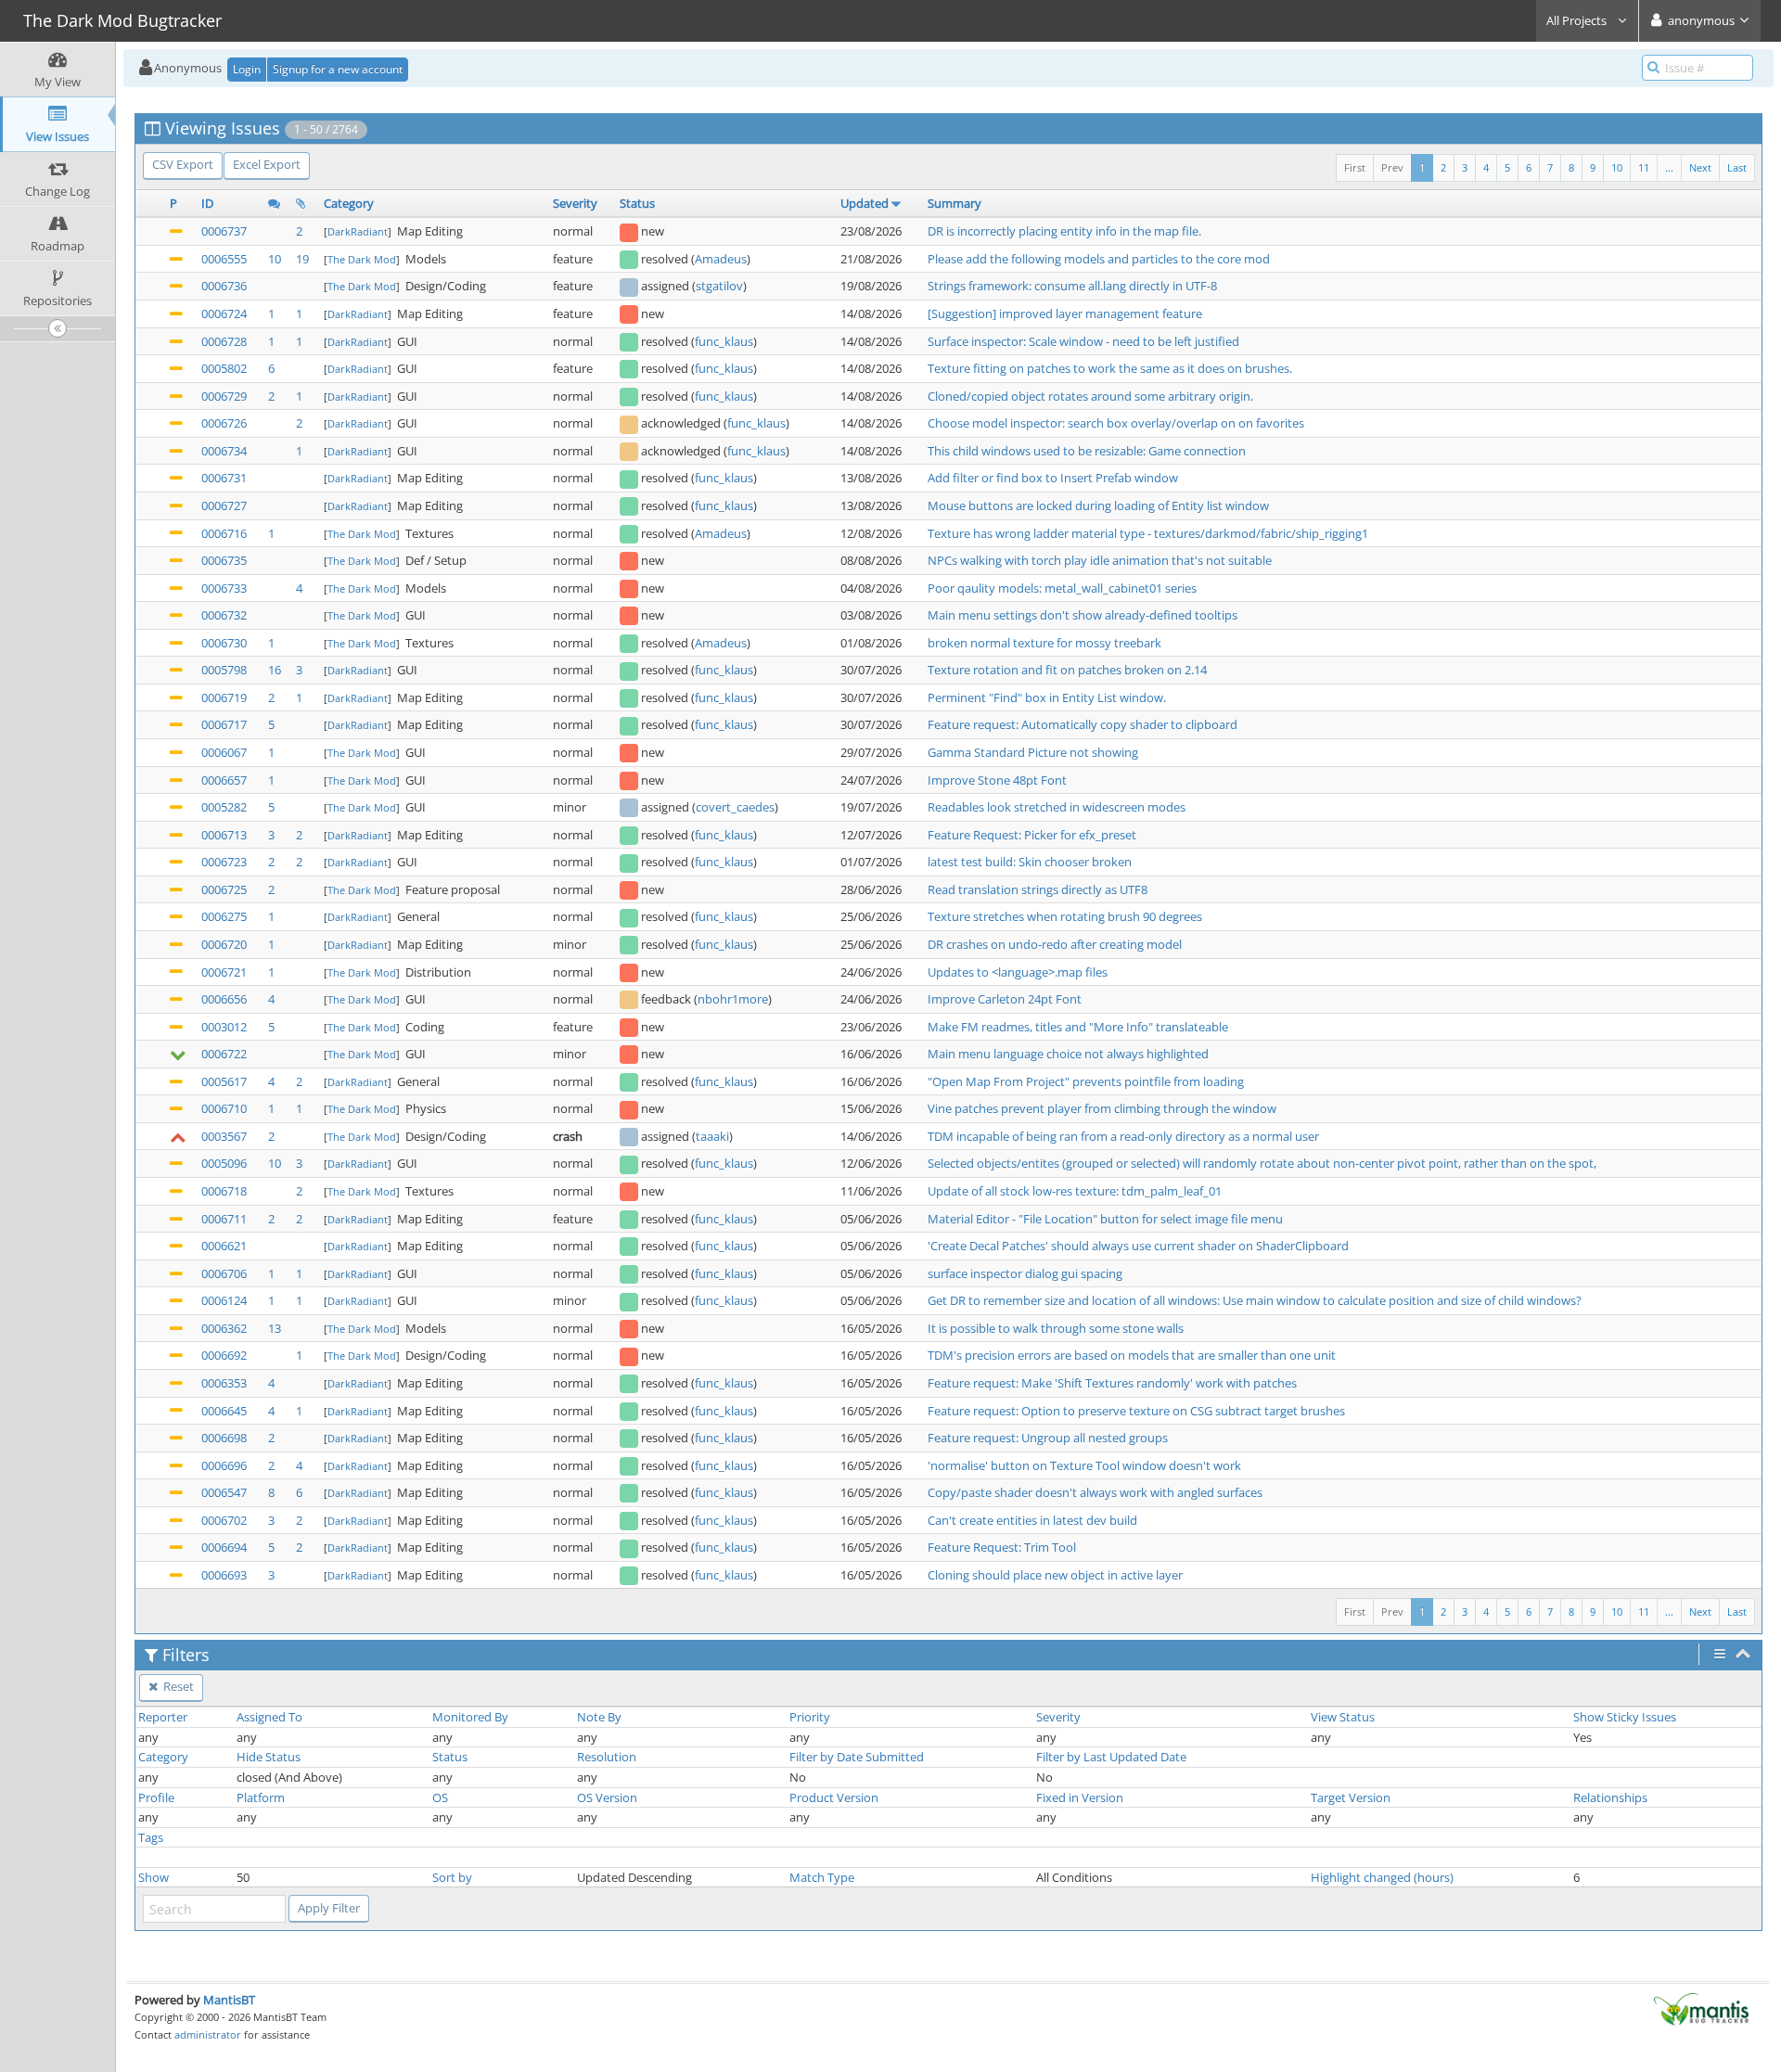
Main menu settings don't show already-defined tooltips (1083, 615)
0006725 (224, 889)
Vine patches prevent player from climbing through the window (1102, 1108)
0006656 (224, 999)
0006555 (224, 259)
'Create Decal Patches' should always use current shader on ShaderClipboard (1138, 1246)
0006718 (224, 1191)
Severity (575, 203)
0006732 (224, 615)
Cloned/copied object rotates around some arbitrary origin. (1090, 396)
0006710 (224, 1108)
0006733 (224, 588)
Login (247, 69)
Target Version (1351, 1797)
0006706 (224, 1273)
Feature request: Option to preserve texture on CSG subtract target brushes (1136, 1411)
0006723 (224, 862)
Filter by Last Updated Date (1111, 1757)
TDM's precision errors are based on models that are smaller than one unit (1132, 1355)
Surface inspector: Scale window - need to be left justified (1083, 341)
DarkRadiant (358, 231)
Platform (261, 1797)
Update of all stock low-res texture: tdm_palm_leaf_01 (1075, 1191)
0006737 (224, 231)
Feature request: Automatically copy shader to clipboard (1083, 724)
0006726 (224, 423)
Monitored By (470, 1717)
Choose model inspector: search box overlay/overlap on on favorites (1116, 423)
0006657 (224, 780)
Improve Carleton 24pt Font (1005, 999)
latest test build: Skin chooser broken (1030, 862)
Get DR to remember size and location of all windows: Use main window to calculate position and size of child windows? (1255, 1300)
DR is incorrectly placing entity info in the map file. (1064, 231)
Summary (955, 203)
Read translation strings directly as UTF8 (1038, 889)
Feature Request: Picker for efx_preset (1032, 835)
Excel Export (267, 164)
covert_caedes (735, 807)
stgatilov (719, 286)
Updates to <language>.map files (1018, 972)
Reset (177, 1686)
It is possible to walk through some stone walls (1056, 1328)
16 (275, 670)
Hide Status (269, 1757)
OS (440, 1797)
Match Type (822, 1877)
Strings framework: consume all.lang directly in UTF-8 (1072, 286)
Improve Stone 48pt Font (997, 780)
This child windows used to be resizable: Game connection (1087, 451)
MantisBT (229, 2000)
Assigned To (269, 1717)
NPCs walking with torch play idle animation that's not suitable (1100, 560)
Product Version (834, 1797)
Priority (810, 1717)
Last (1737, 167)
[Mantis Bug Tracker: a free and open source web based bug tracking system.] (1701, 2008)
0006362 (224, 1328)
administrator (208, 2034)
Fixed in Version (1080, 1797)
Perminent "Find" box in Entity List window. (1047, 697)
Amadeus (721, 259)
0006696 (224, 1465)
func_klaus (724, 341)
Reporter (163, 1717)
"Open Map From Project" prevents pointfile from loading (1086, 1081)
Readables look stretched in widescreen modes (1057, 807)
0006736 (224, 286)
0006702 (224, 1520)
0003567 (224, 1136)
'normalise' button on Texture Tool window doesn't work (1084, 1465)
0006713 (224, 835)
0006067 (224, 752)
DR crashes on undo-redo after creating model (1055, 944)
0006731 (224, 478)
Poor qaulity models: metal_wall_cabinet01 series (1062, 588)
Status (637, 203)
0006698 (224, 1438)
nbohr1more (733, 999)
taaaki (712, 1136)
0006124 (224, 1300)
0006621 (224, 1246)
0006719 (224, 697)
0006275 (224, 916)
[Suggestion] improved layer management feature (1065, 313)
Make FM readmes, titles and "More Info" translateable (1078, 1027)
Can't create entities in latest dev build (1032, 1520)
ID (207, 203)
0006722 (224, 1054)
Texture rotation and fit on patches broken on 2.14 (1067, 670)
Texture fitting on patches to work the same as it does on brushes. (1110, 368)
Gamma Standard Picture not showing (1033, 752)
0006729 (224, 396)
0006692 (224, 1355)
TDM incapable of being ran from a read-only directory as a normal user (1123, 1136)
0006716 (224, 533)
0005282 (224, 807)
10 (1617, 167)
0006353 (224, 1383)
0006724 (224, 313)
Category (349, 203)
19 (302, 259)
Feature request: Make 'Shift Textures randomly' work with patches (1112, 1383)
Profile (156, 1797)
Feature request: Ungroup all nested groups (1048, 1438)
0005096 (224, 1163)
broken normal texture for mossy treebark (1044, 643)
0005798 (224, 670)
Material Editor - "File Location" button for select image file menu (1105, 1219)
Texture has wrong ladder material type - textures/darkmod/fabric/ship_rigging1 (1148, 533)
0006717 (224, 724)
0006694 (224, 1547)
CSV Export (183, 164)
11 (1644, 167)
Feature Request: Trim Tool (1002, 1547)
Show (154, 1877)
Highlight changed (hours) (1382, 1877)
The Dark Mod (362, 259)
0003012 (224, 1027)
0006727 (224, 505)
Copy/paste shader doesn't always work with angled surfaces (1095, 1492)
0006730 (224, 643)
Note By (599, 1717)
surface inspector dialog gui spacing (1025, 1273)
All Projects (1578, 20)
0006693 (224, 1575)
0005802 (224, 368)
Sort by (452, 1877)
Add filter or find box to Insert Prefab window (1053, 478)
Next (1700, 167)
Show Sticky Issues (1625, 1717)
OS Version (607, 1797)
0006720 (224, 944)
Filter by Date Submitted (857, 1757)
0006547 (224, 1492)
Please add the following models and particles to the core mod (1099, 259)
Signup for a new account (338, 69)
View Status (1343, 1717)
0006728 (224, 341)
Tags (151, 1837)
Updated (865, 203)
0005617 (224, 1081)
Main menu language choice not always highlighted (1068, 1054)
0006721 (224, 972)
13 (275, 1328)
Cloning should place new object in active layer (1055, 1575)
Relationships (1610, 1797)
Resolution (607, 1757)
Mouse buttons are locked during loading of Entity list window (1098, 505)
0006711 (224, 1219)
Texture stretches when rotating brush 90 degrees (1065, 916)
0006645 (224, 1411)
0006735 (224, 560)
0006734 (224, 451)
